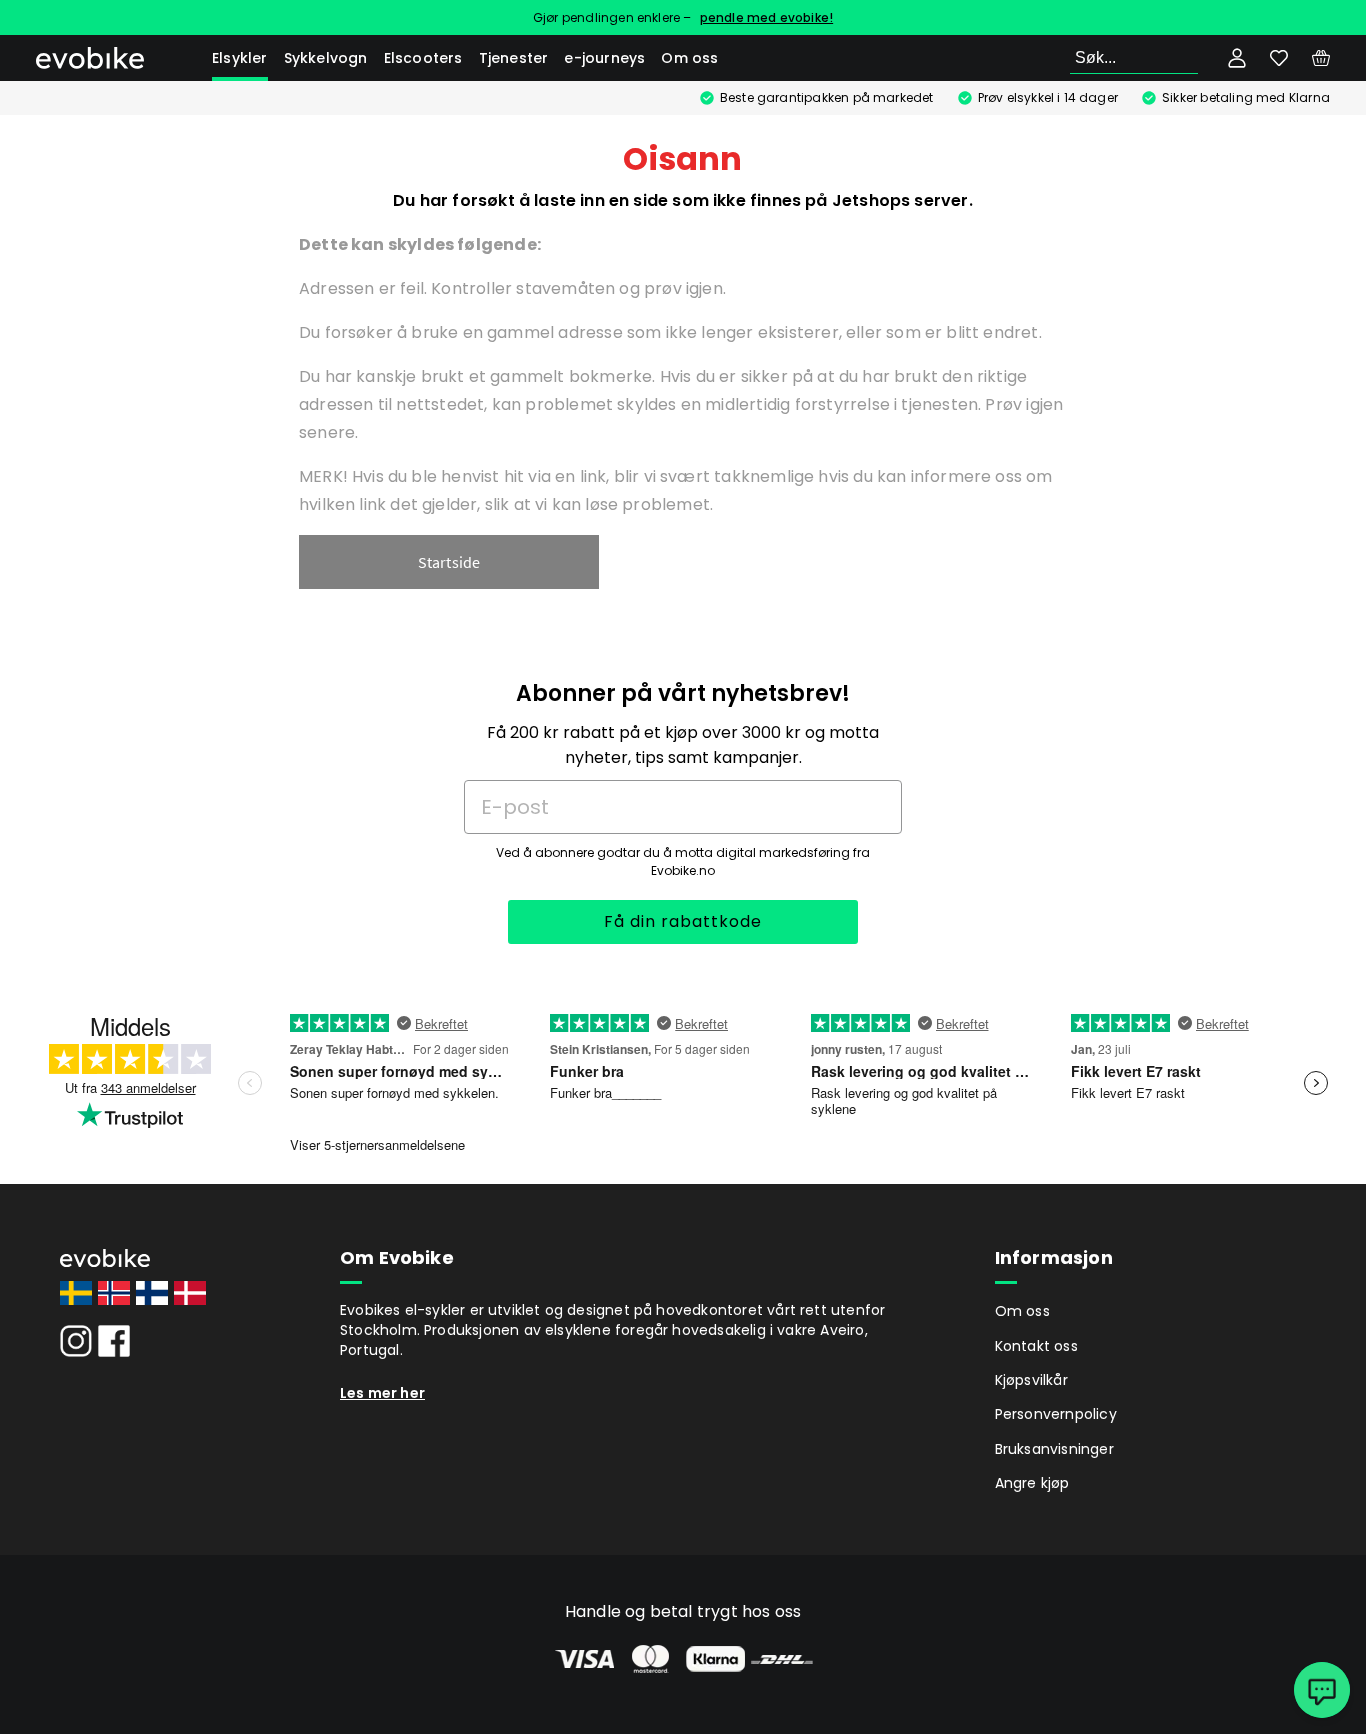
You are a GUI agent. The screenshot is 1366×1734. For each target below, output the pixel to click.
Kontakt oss (1036, 1346)
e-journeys (604, 58)
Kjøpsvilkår (1031, 1380)
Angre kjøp (1032, 1483)
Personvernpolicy (1056, 1414)
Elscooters (423, 58)
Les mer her (382, 1393)
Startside (449, 562)
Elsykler (240, 58)
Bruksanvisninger (1054, 1449)
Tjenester (514, 58)
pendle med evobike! (767, 17)
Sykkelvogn (326, 58)
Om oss (689, 58)
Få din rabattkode (683, 921)
